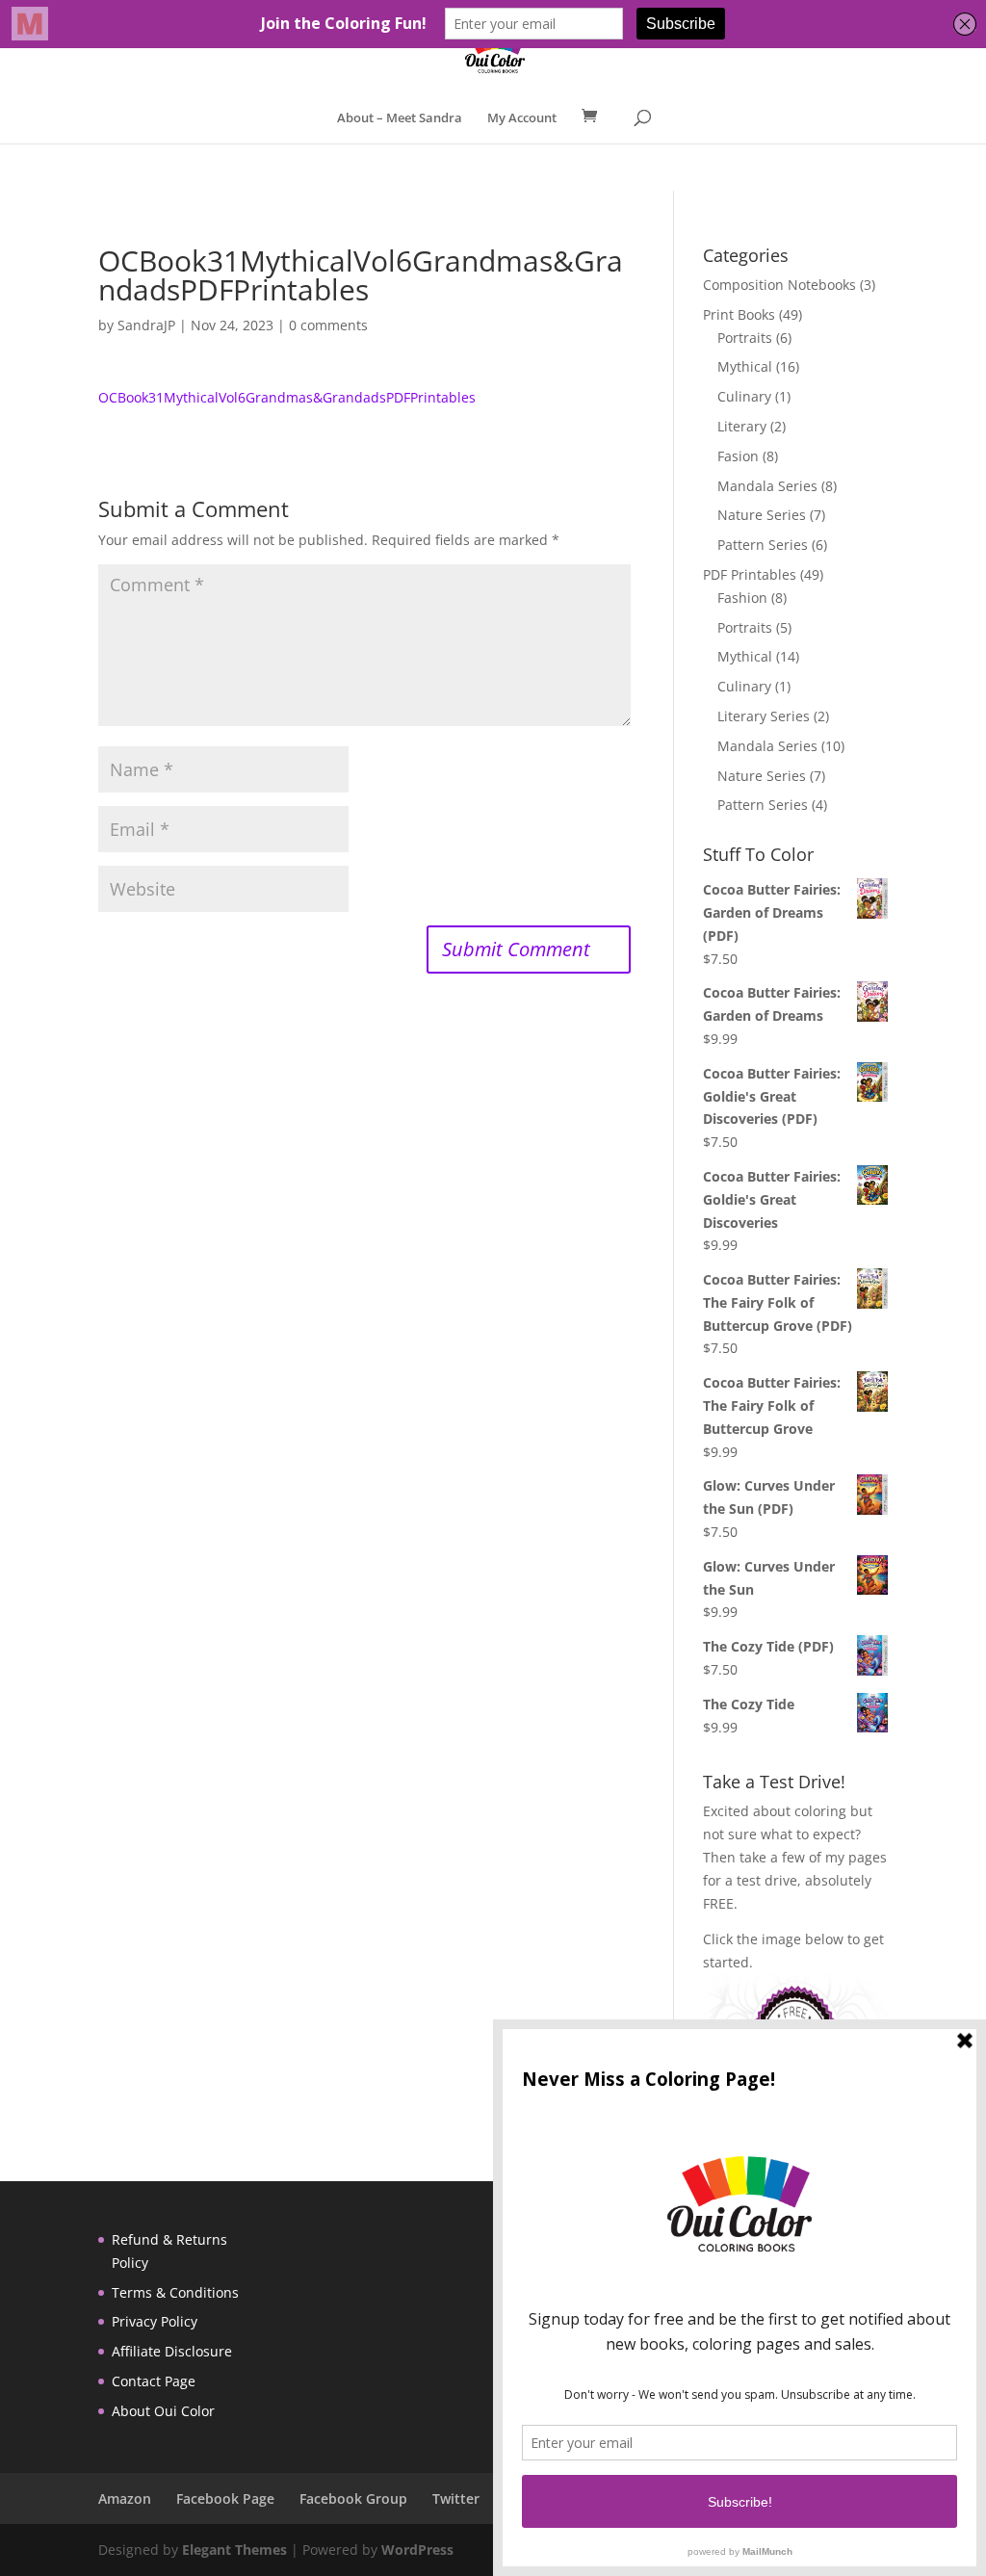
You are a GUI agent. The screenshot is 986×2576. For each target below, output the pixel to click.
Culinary (744, 396)
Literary (742, 426)
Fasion (738, 456)
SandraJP (146, 325)
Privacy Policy (155, 2321)
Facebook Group (353, 2498)
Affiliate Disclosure (172, 2351)
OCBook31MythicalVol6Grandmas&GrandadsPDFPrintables (287, 397)
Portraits (745, 338)
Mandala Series (767, 486)
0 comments (328, 325)
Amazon (125, 2498)
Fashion (742, 598)
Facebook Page (225, 2498)
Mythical (745, 366)
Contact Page (154, 2381)
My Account (522, 118)
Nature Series (762, 515)
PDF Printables (750, 574)
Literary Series (764, 716)
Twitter (456, 2498)
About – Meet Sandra (400, 118)
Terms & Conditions (175, 2292)
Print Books (739, 314)
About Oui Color (163, 2411)
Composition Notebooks (779, 285)
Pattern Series (763, 545)
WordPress (417, 2550)
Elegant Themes (234, 2550)
